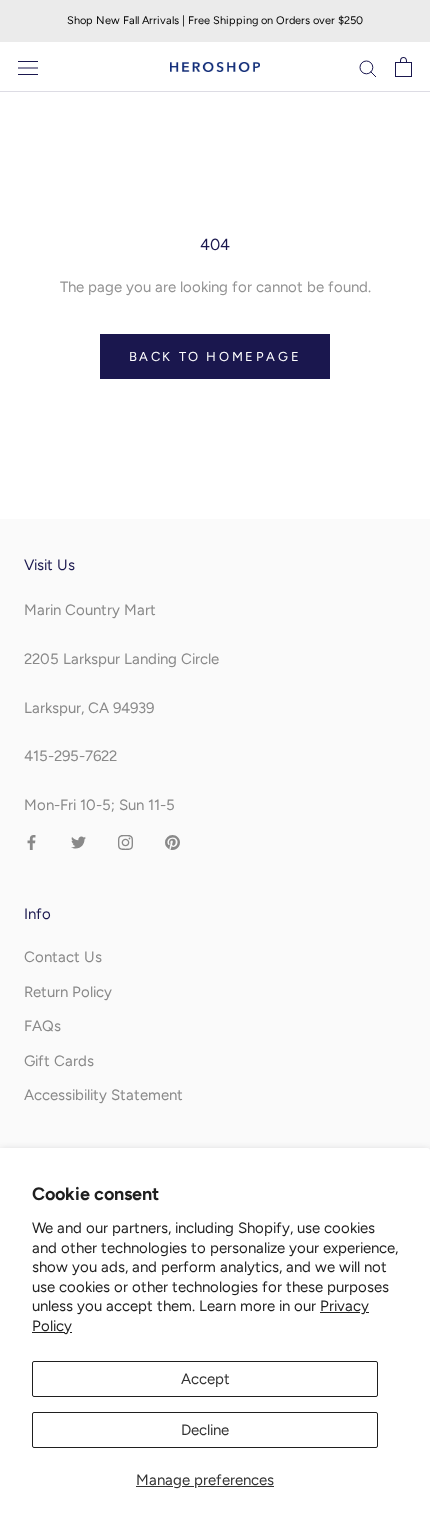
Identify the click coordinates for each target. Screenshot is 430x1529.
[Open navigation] (28, 67)
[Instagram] (125, 841)
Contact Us (63, 957)
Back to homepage (215, 356)
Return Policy (68, 992)
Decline (205, 1430)
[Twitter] (78, 841)
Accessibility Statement (103, 1095)
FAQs (42, 1026)
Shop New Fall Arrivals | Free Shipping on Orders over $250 (215, 20)
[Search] (368, 67)
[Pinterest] (172, 841)
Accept (205, 1379)
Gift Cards (59, 1061)
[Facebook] (31, 841)
